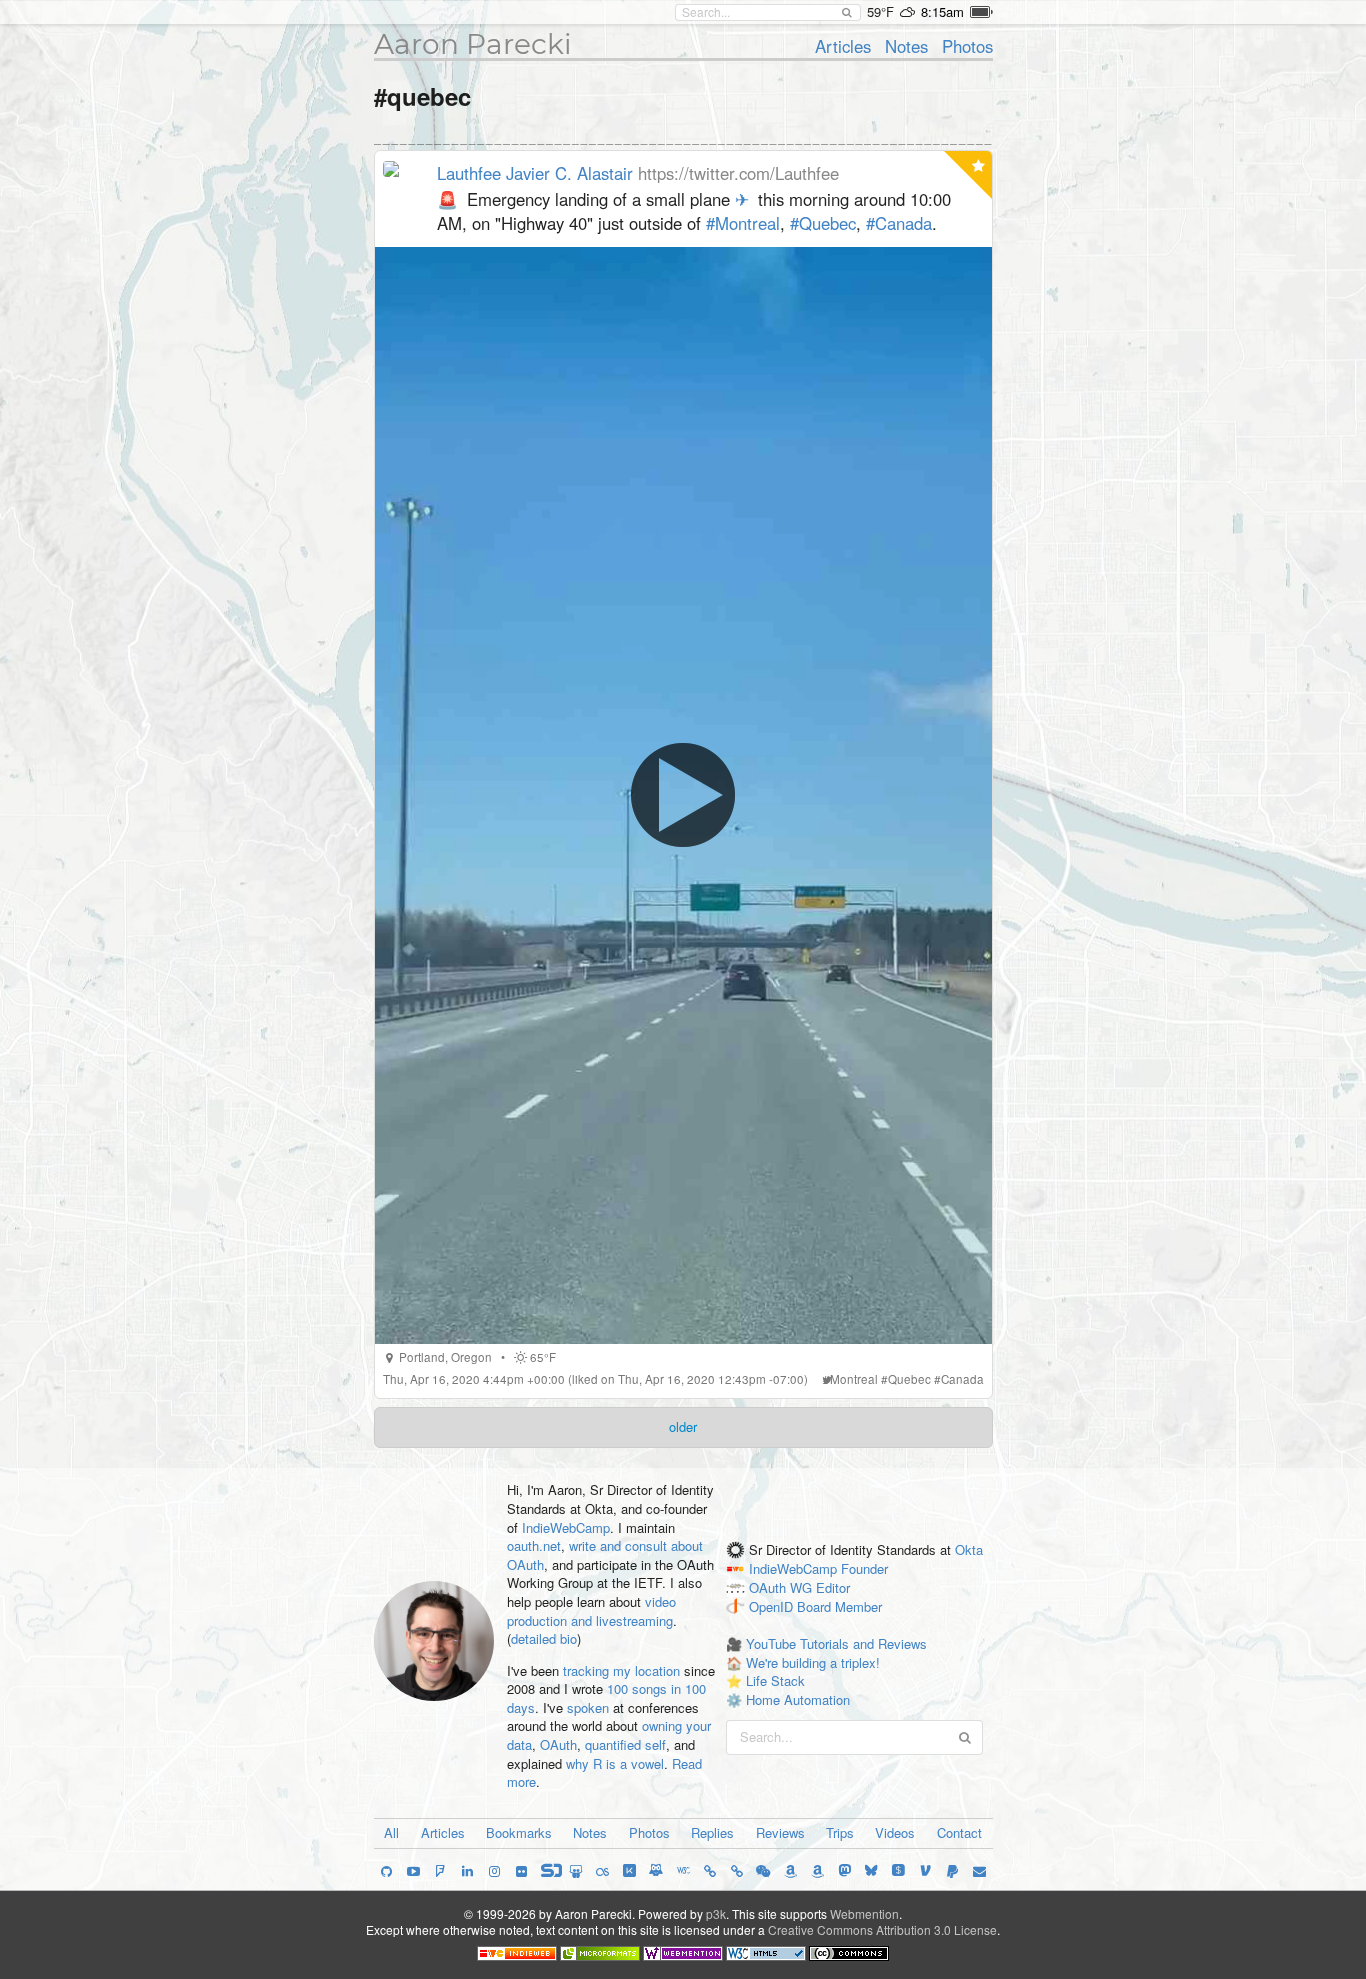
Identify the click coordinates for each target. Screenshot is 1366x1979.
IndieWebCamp (566, 1527)
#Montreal (743, 223)
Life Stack (775, 1680)
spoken (588, 1707)
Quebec (909, 1379)
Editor (833, 1587)
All (391, 1832)
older (683, 1426)
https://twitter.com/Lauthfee (738, 173)
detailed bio (544, 1638)
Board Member (839, 1606)
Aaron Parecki (473, 44)
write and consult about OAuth (605, 1555)
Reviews (780, 1832)
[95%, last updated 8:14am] (981, 12)
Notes (906, 46)
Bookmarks (519, 1832)
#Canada (899, 223)
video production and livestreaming (591, 1611)
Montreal (854, 1379)
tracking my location (621, 1670)
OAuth (558, 1744)
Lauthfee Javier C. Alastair (535, 173)
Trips (840, 1832)
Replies (712, 1832)
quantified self (625, 1744)
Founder (864, 1568)
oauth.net (534, 1545)
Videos (895, 1832)
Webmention (864, 1913)
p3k (716, 1913)
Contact (959, 1832)
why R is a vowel (615, 1763)
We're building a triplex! (813, 1662)
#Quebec (823, 223)
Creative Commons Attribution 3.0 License (882, 1929)
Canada (962, 1379)
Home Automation (798, 1699)
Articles (843, 46)
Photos (967, 46)
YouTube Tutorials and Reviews (836, 1643)
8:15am (942, 11)
